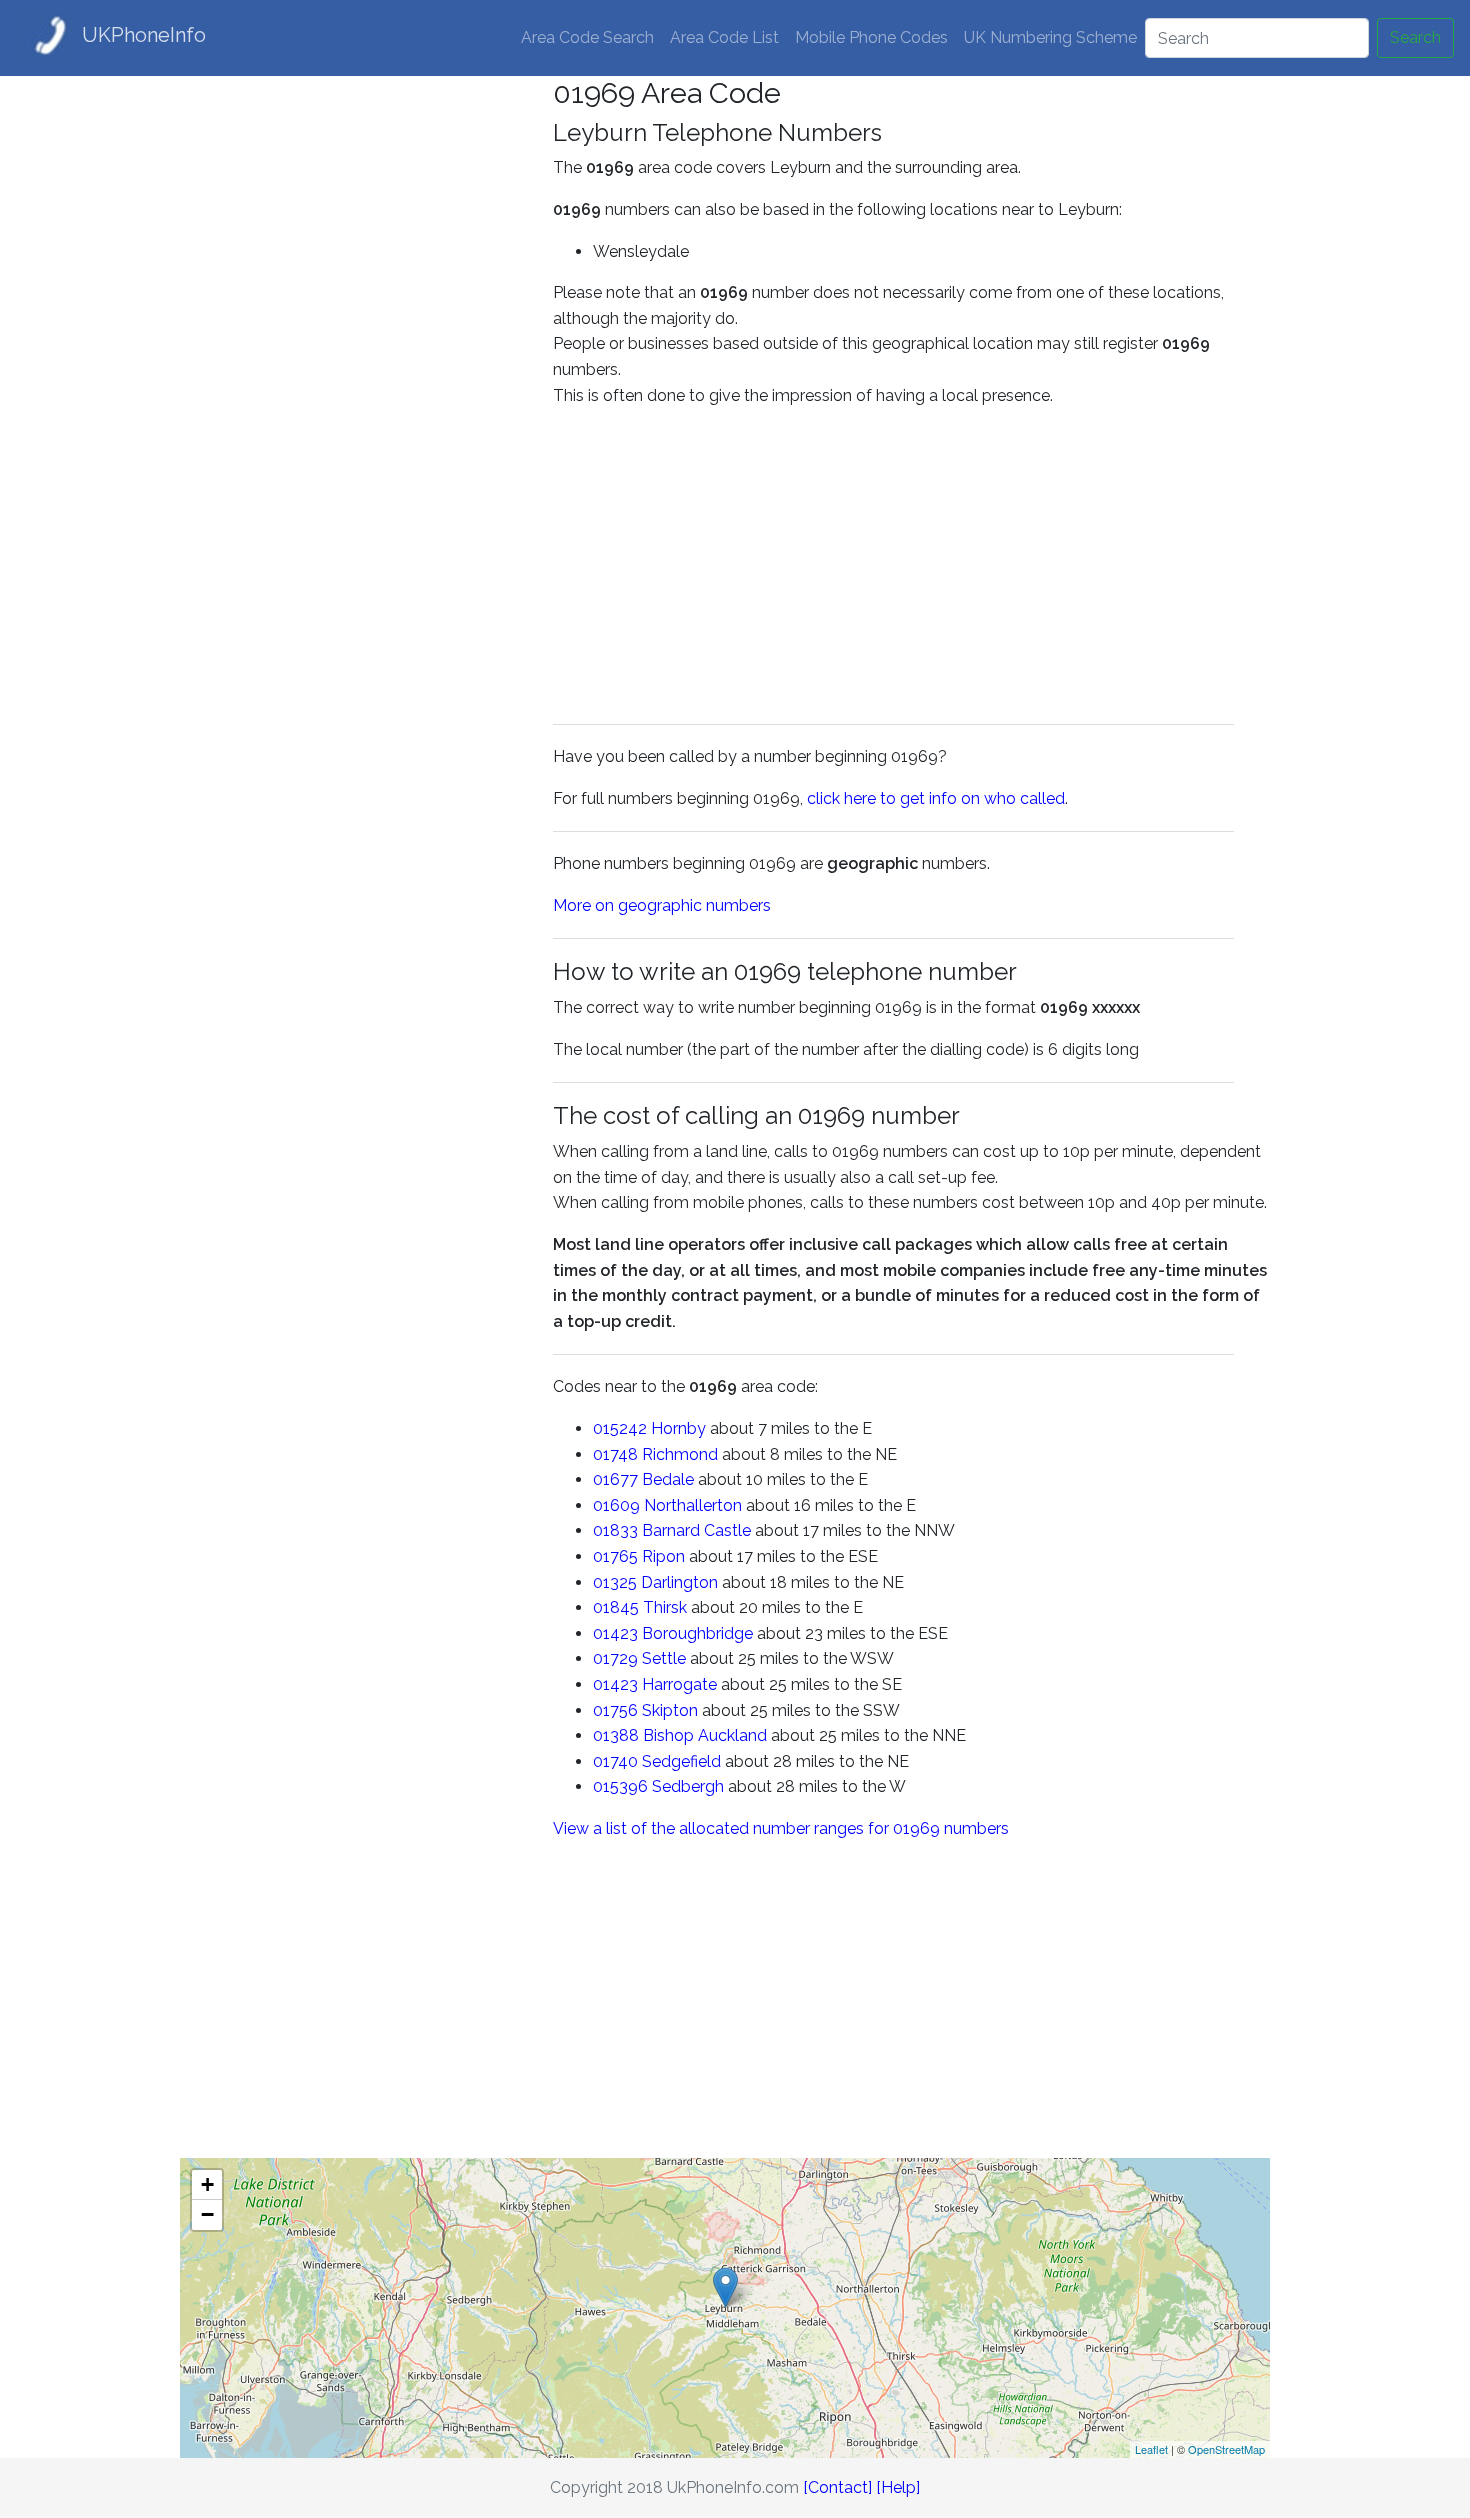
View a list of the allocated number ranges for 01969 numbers (781, 1828)
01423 (615, 1633)
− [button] (207, 2214)
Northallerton (693, 1505)
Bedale (668, 1479)
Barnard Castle (696, 1530)
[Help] (898, 2487)
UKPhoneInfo (144, 35)
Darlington (679, 1582)
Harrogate (679, 1684)
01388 (616, 1735)
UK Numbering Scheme (1050, 37)
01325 (615, 1582)
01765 (615, 1556)
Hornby (678, 1428)
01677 (615, 1479)
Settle (664, 1658)
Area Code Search (587, 37)
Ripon (663, 1556)
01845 (616, 1607)
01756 (615, 1710)
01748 (615, 1454)
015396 (620, 1786)
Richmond (680, 1454)
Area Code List (724, 37)
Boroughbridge (697, 1633)
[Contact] (837, 2487)
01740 (615, 1761)
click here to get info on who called (936, 798)
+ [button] (207, 2184)
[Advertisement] (352, 376)
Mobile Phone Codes (871, 37)
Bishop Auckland (705, 1735)
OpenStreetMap (1226, 2449)
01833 (615, 1530)
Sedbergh (688, 1786)
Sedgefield (681, 1761)
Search (1415, 37)
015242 (620, 1428)
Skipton (670, 1710)
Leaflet (1151, 2449)
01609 (616, 1505)
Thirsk (665, 1607)
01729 (615, 1658)
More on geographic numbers (662, 905)
